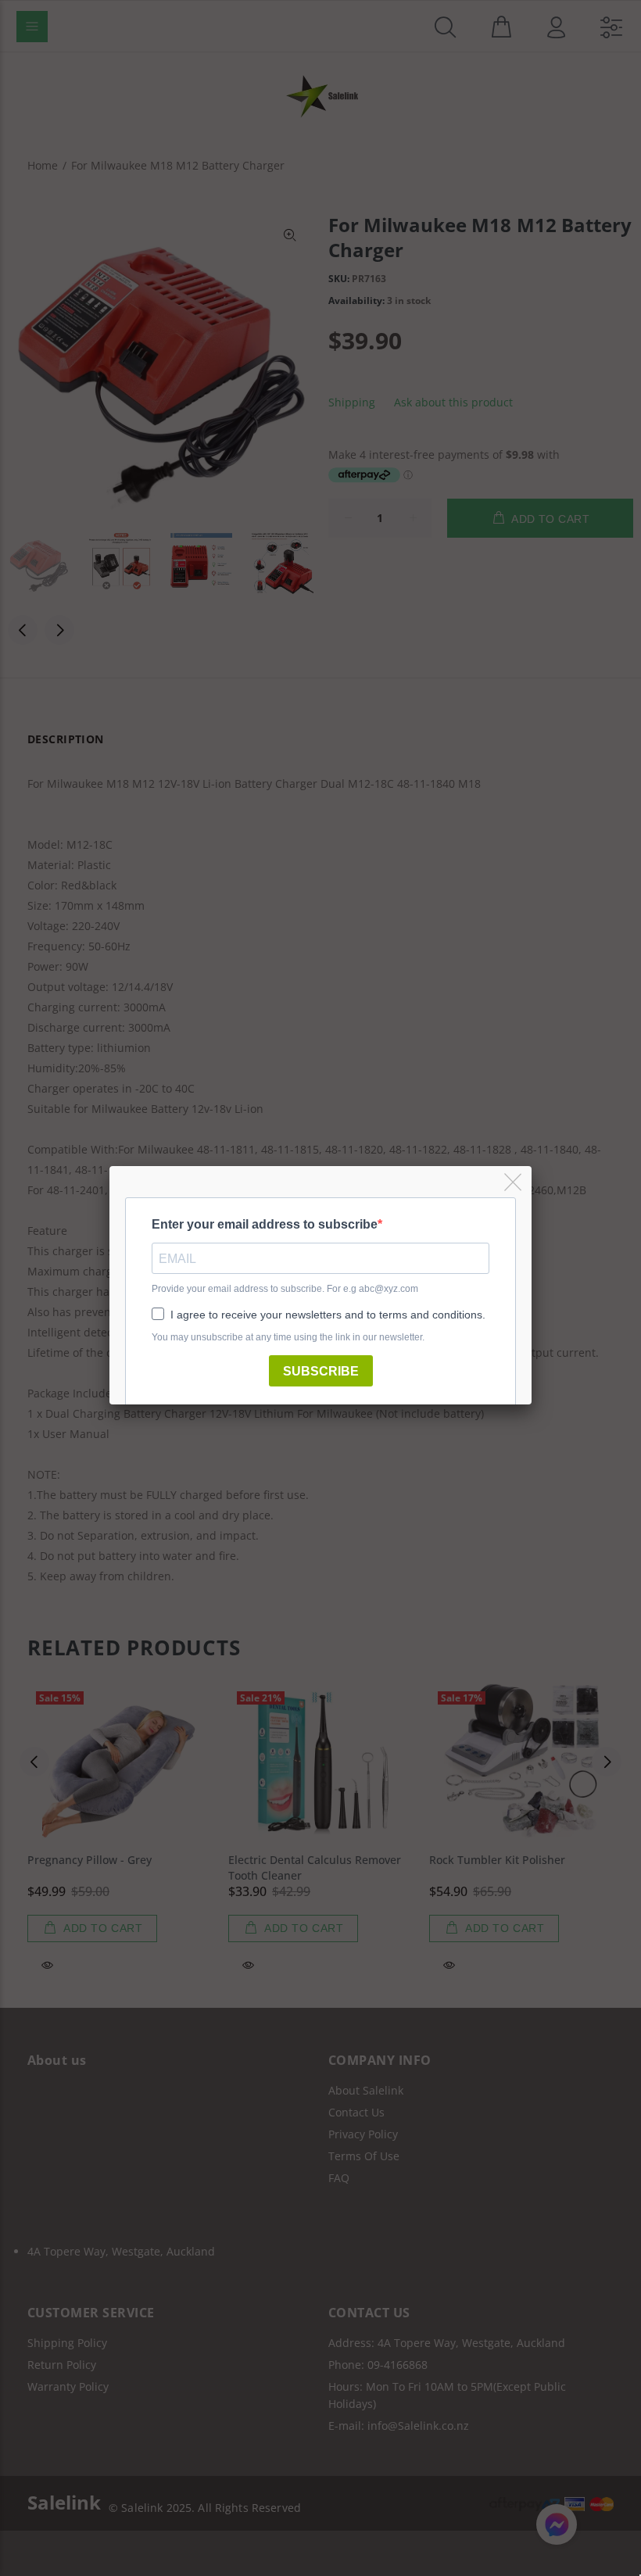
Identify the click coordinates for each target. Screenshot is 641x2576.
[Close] (514, 1183)
